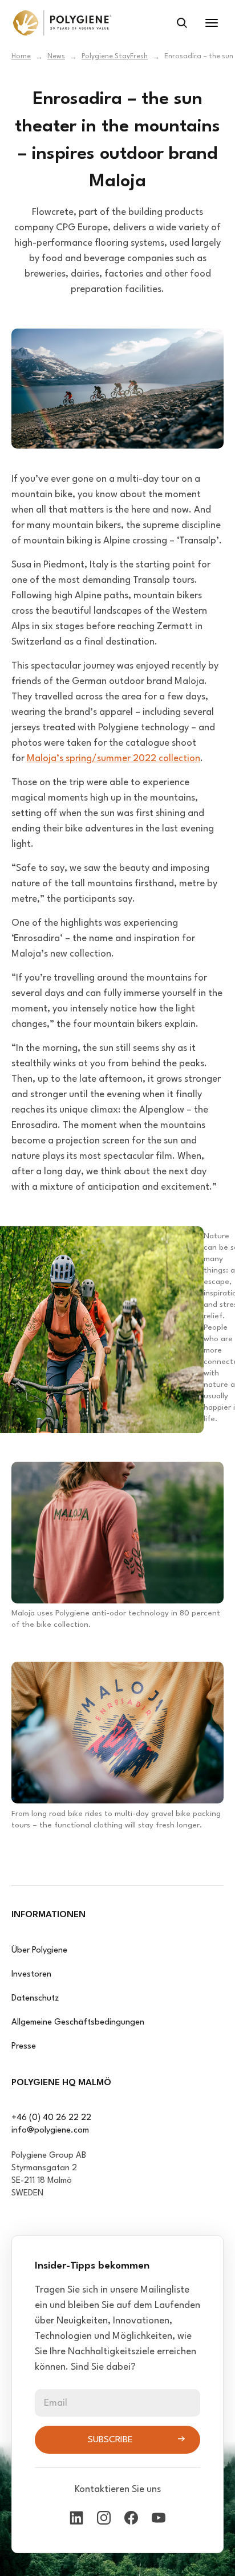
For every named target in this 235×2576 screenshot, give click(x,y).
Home (21, 57)
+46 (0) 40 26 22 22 (51, 2118)
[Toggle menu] (212, 23)
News (56, 57)
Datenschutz (35, 1999)
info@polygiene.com (50, 2131)
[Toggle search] (182, 23)
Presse (24, 2047)
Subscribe (110, 2440)
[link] (62, 23)
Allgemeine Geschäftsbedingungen (78, 2023)
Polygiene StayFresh (115, 57)
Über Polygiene (39, 1951)
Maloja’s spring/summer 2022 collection (114, 759)
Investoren (31, 1975)
